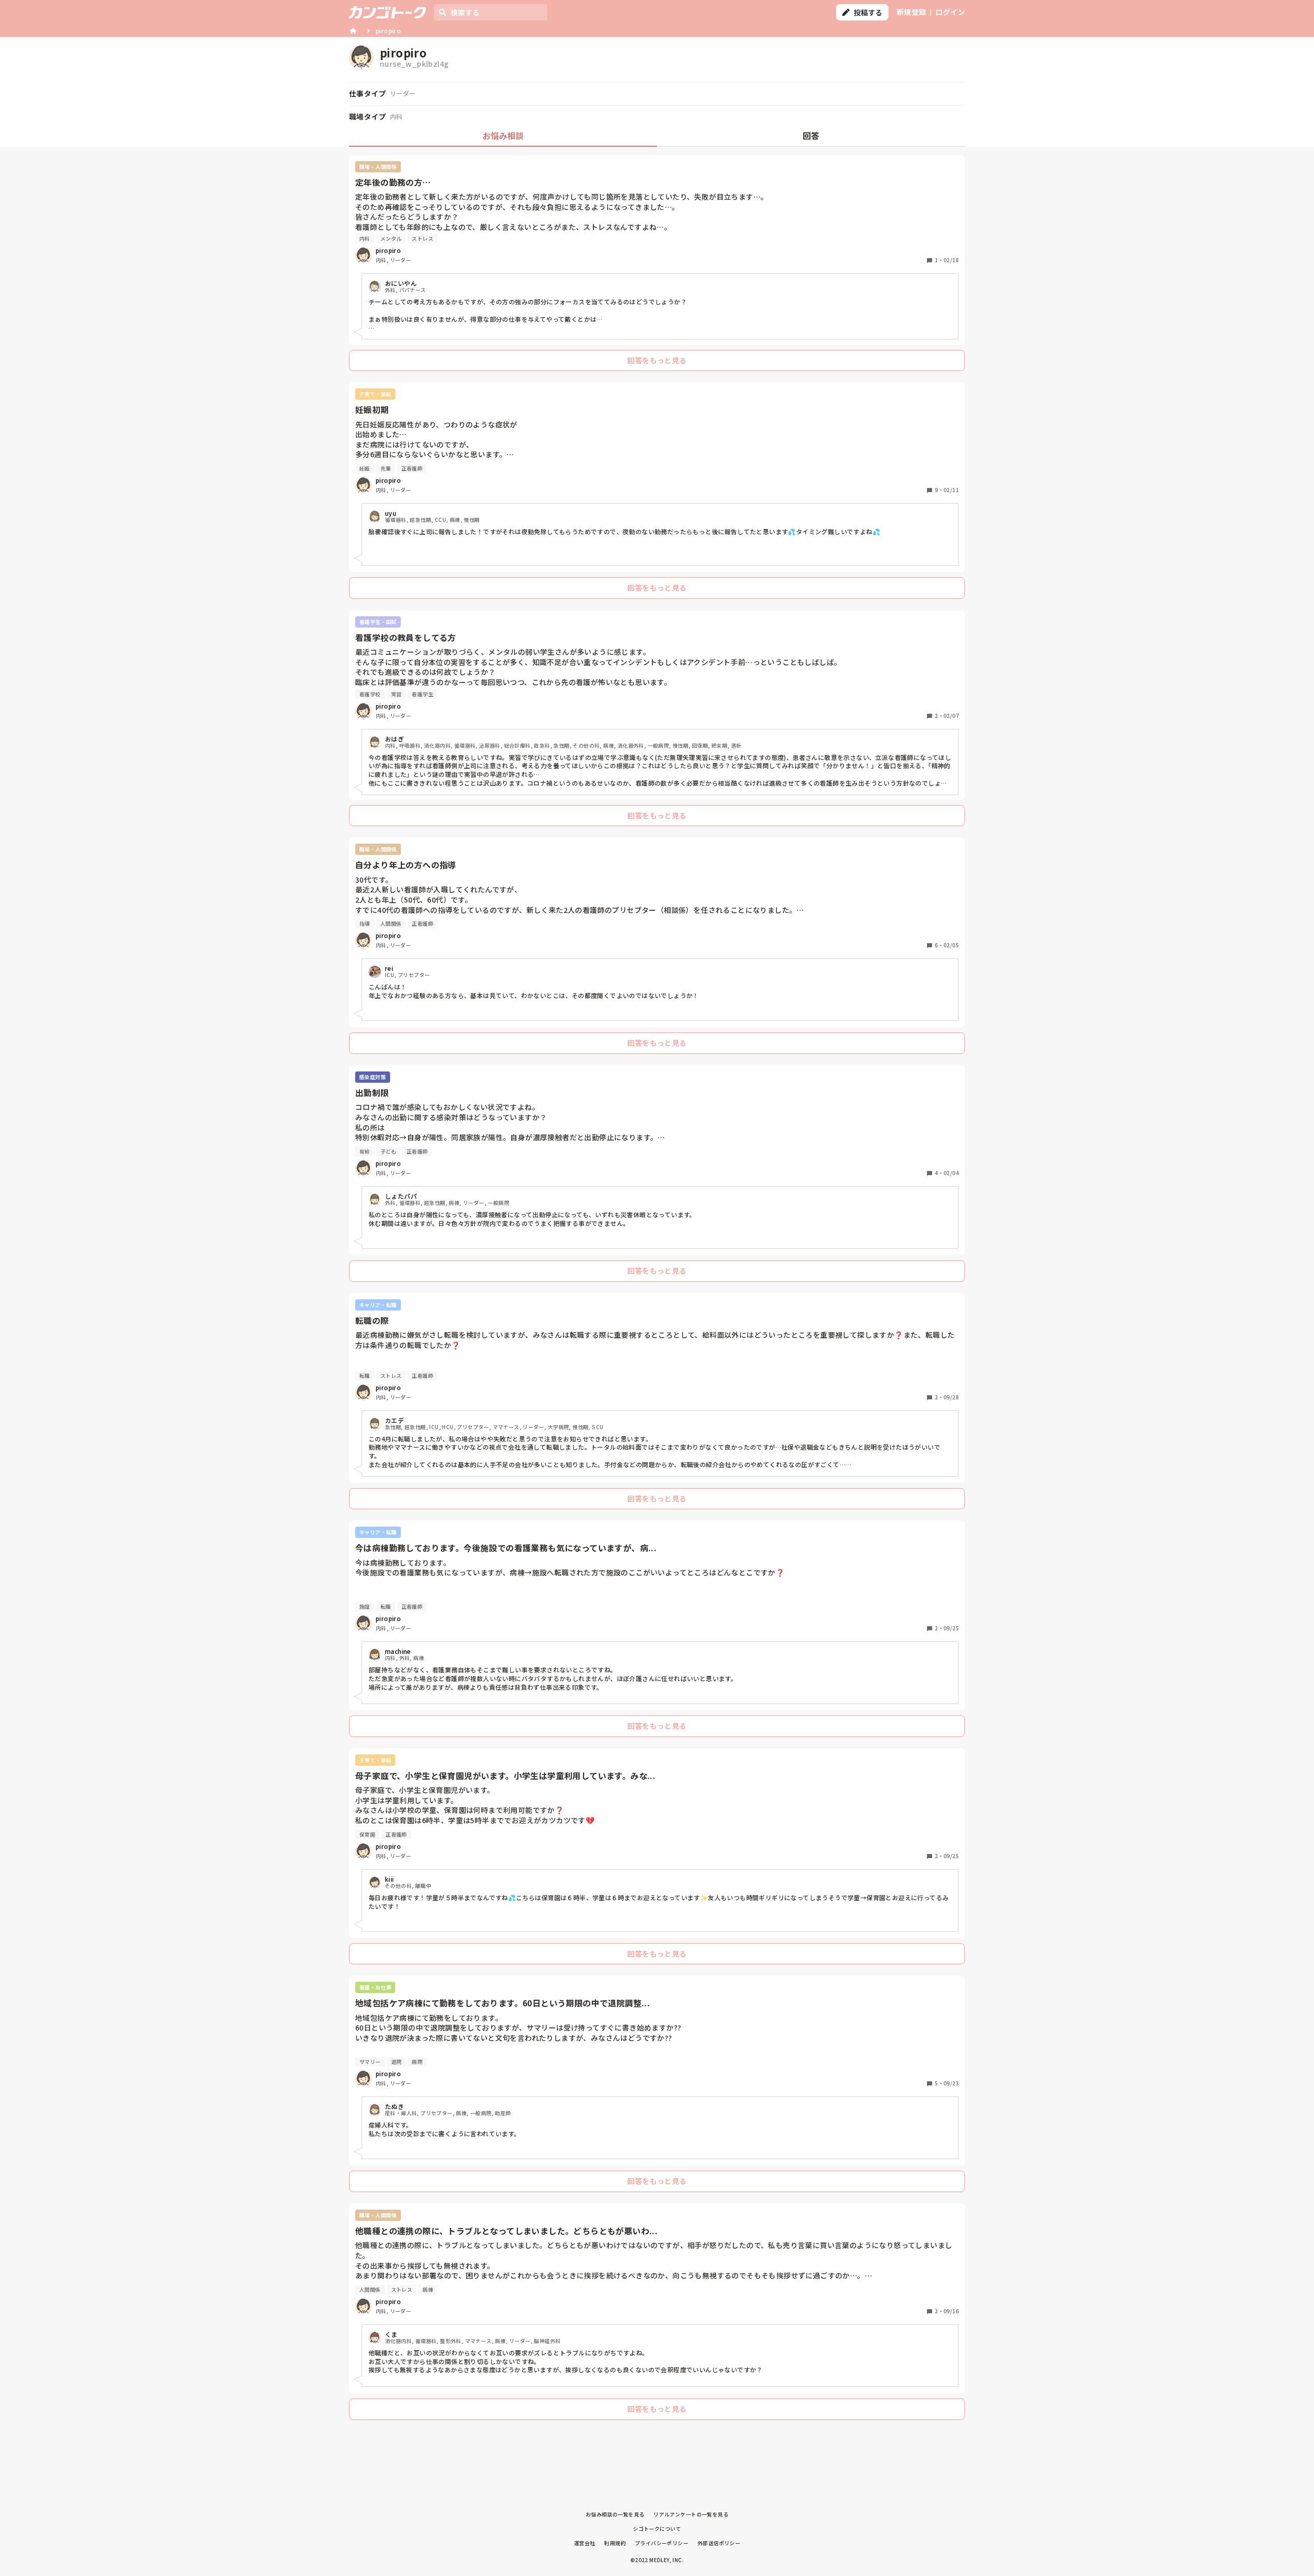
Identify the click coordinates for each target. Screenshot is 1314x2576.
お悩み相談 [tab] (503, 135)
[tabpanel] (657, 1290)
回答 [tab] (811, 135)
